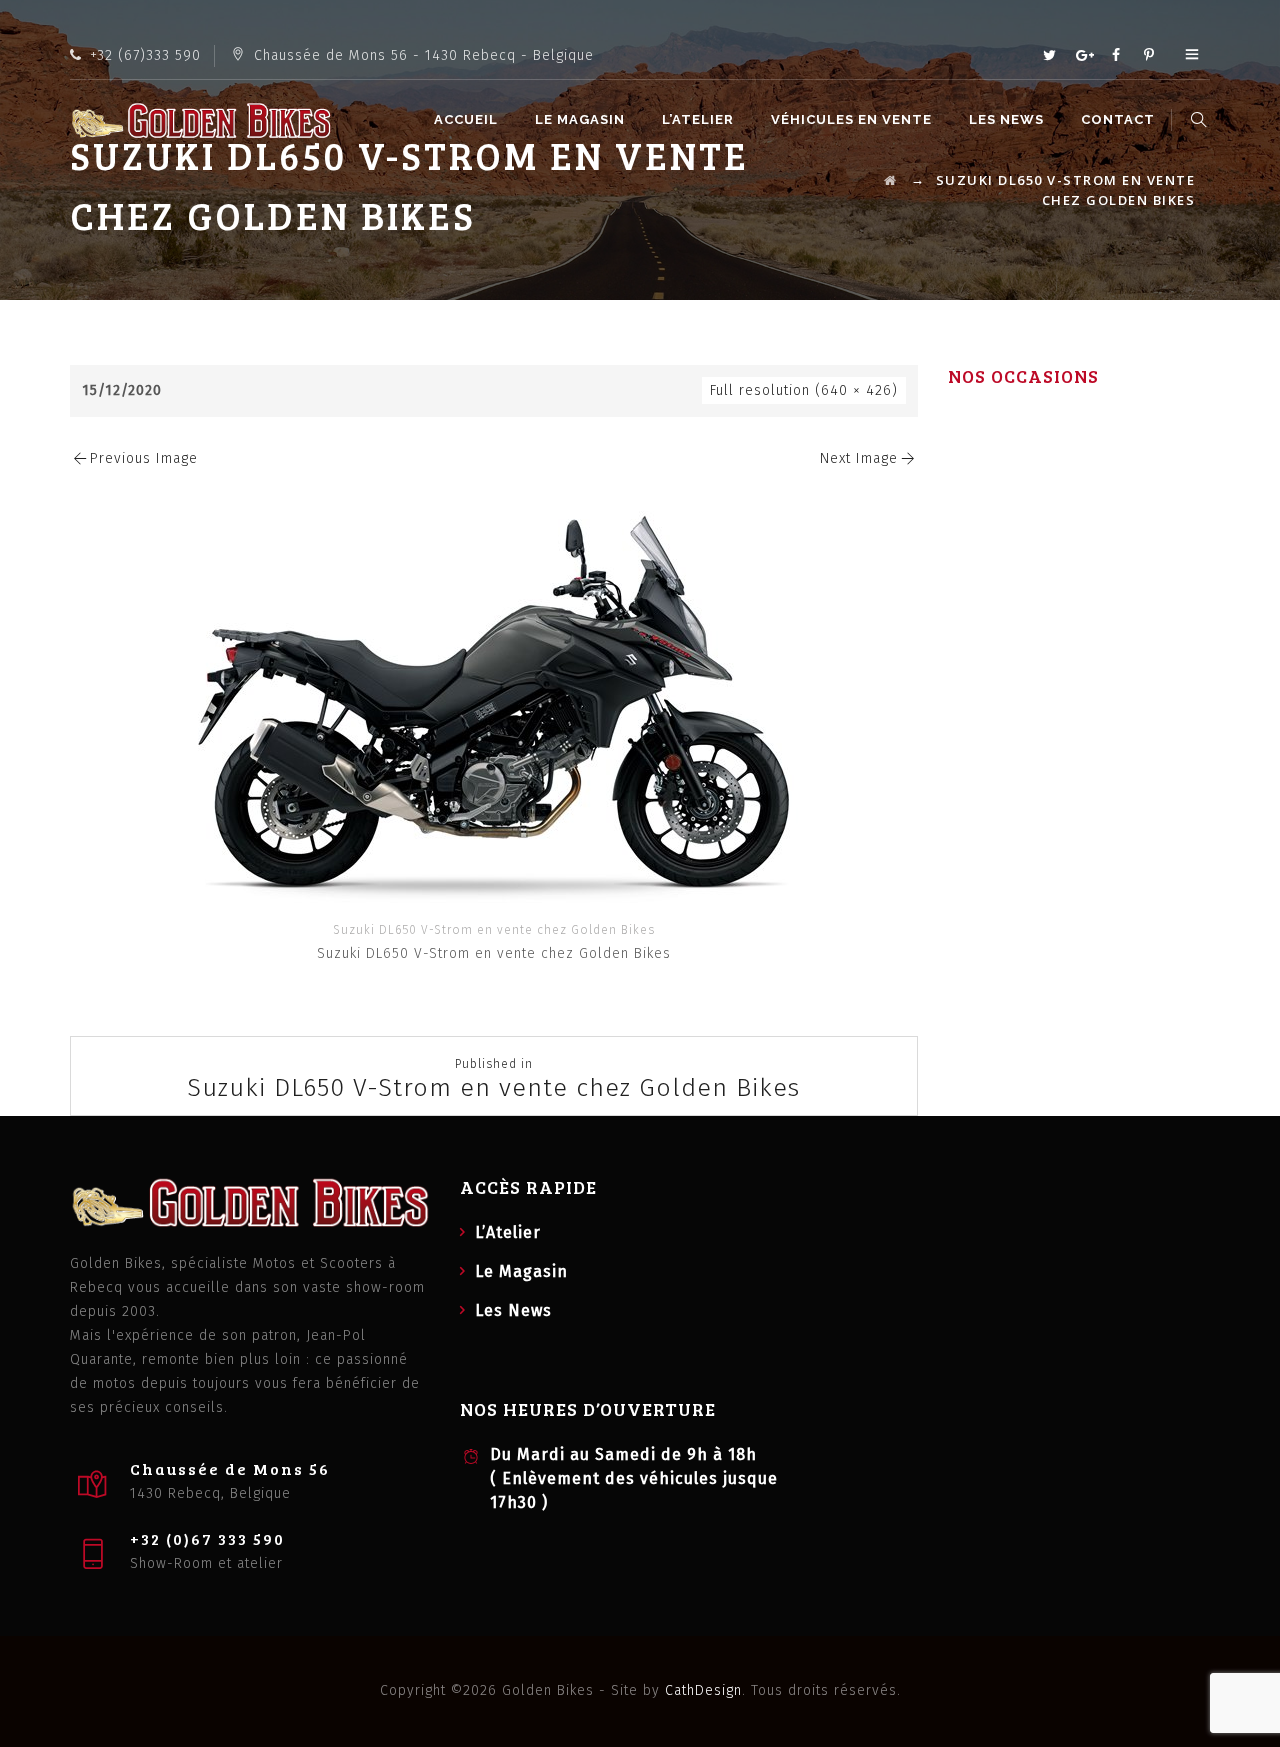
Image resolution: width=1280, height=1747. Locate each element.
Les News (1006, 119)
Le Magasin (580, 119)
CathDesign (703, 1690)
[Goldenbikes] (201, 120)
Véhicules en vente (851, 119)
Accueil (466, 119)
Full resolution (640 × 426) (804, 390)
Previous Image (144, 458)
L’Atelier (698, 119)
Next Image (859, 458)
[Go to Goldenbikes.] (891, 180)
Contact (1118, 119)
